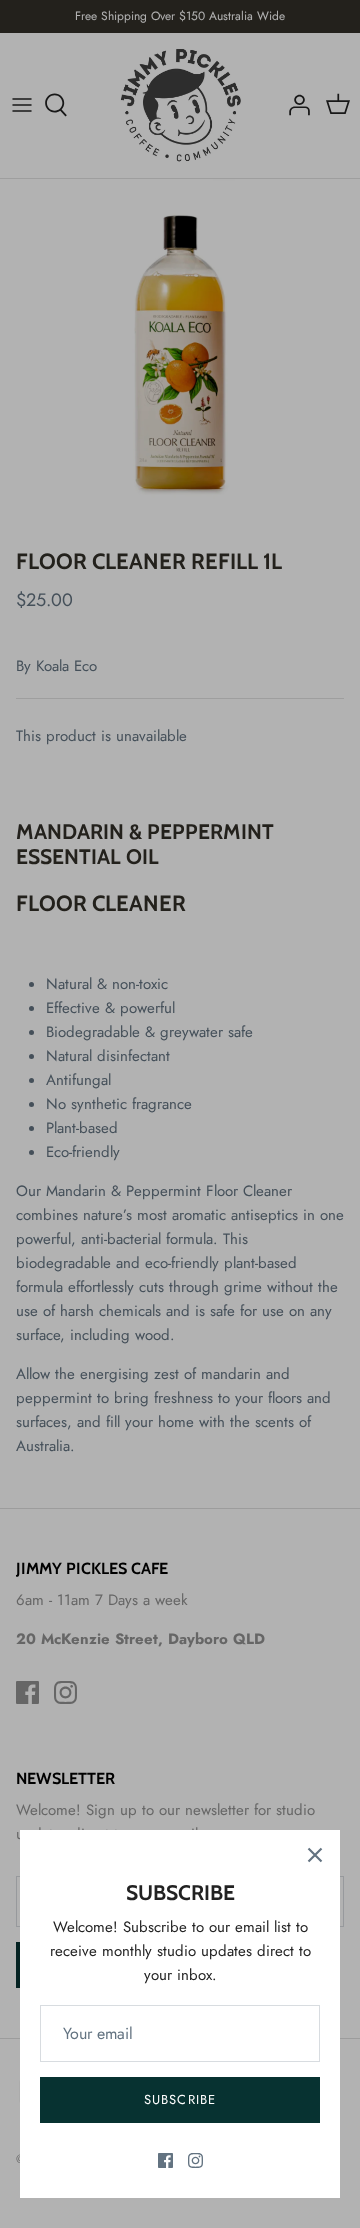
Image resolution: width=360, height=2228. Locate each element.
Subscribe (179, 2099)
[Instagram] (195, 2160)
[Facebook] (165, 2160)
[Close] (315, 1855)
